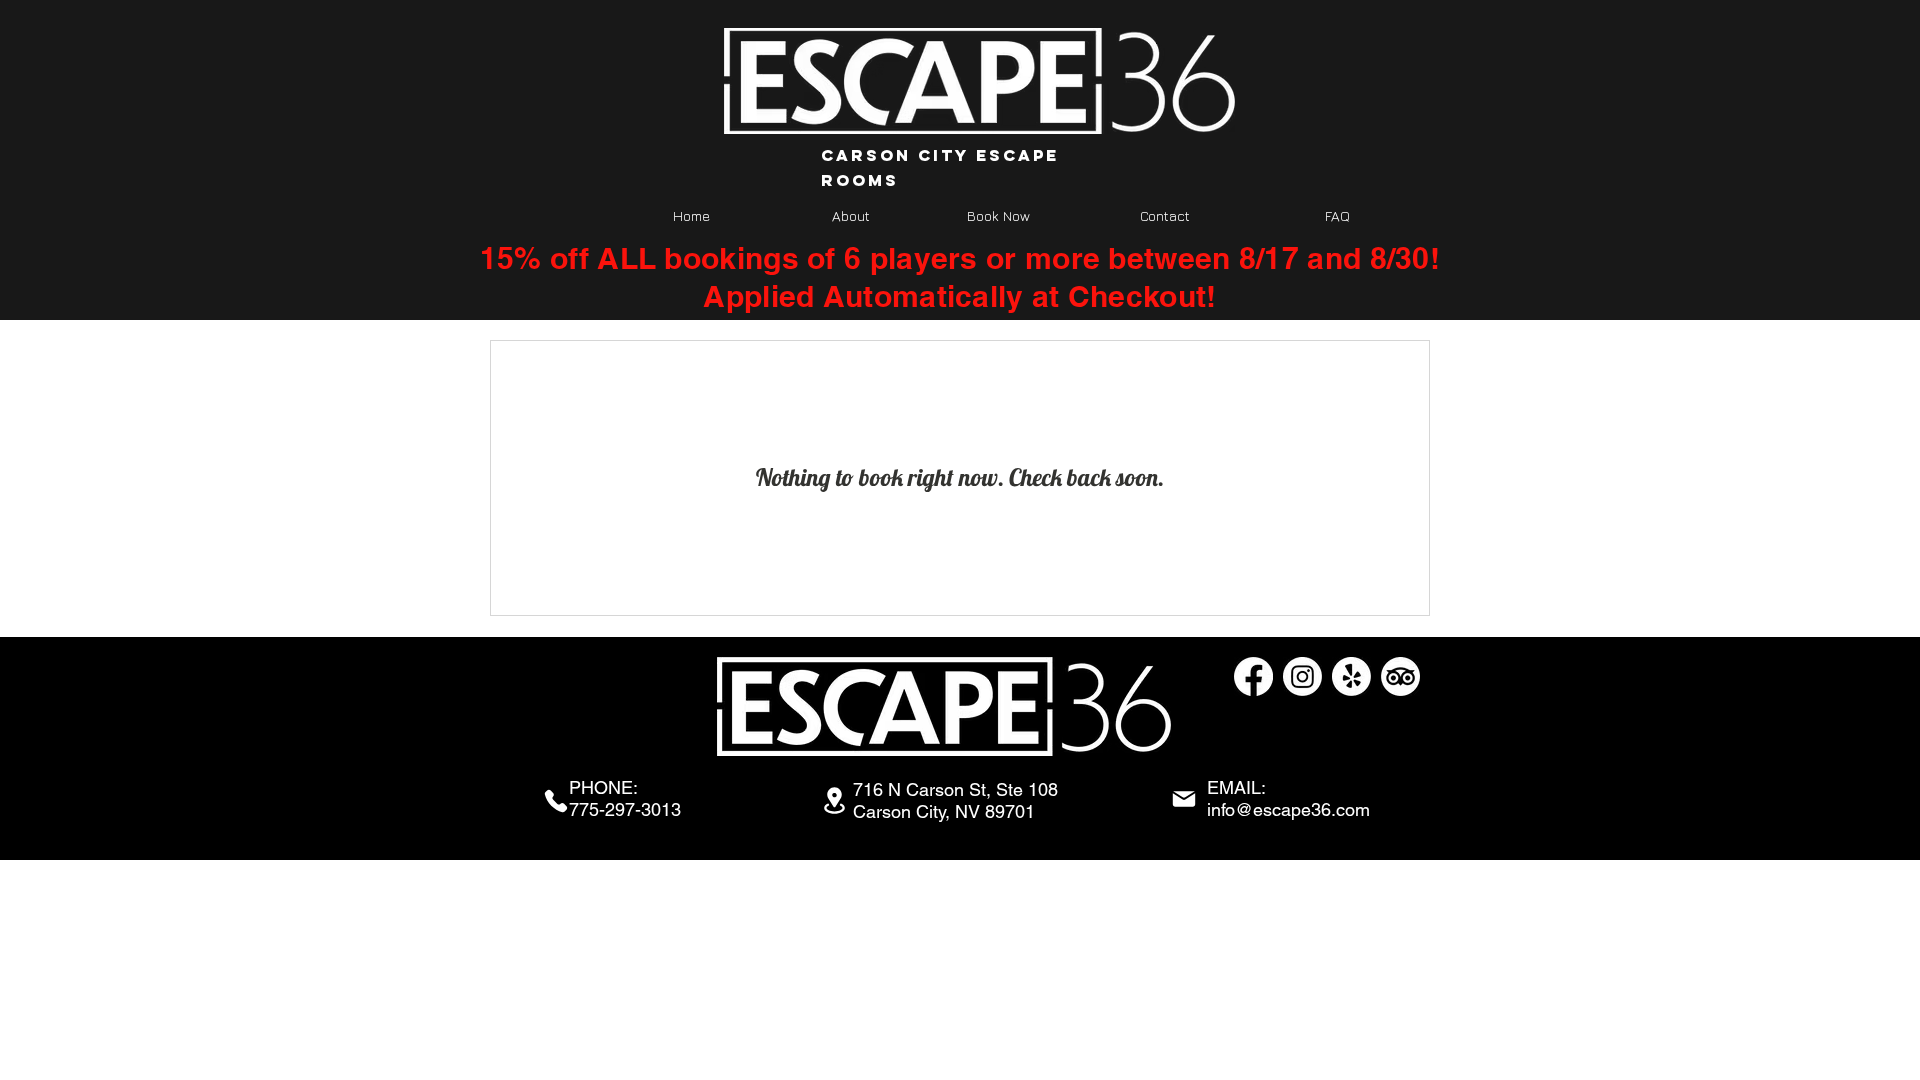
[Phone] (556, 801)
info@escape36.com (1288, 809)
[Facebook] (1253, 676)
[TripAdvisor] (1400, 676)
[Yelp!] (1351, 676)
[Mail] (1184, 799)
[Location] (834, 800)
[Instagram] (1302, 676)
